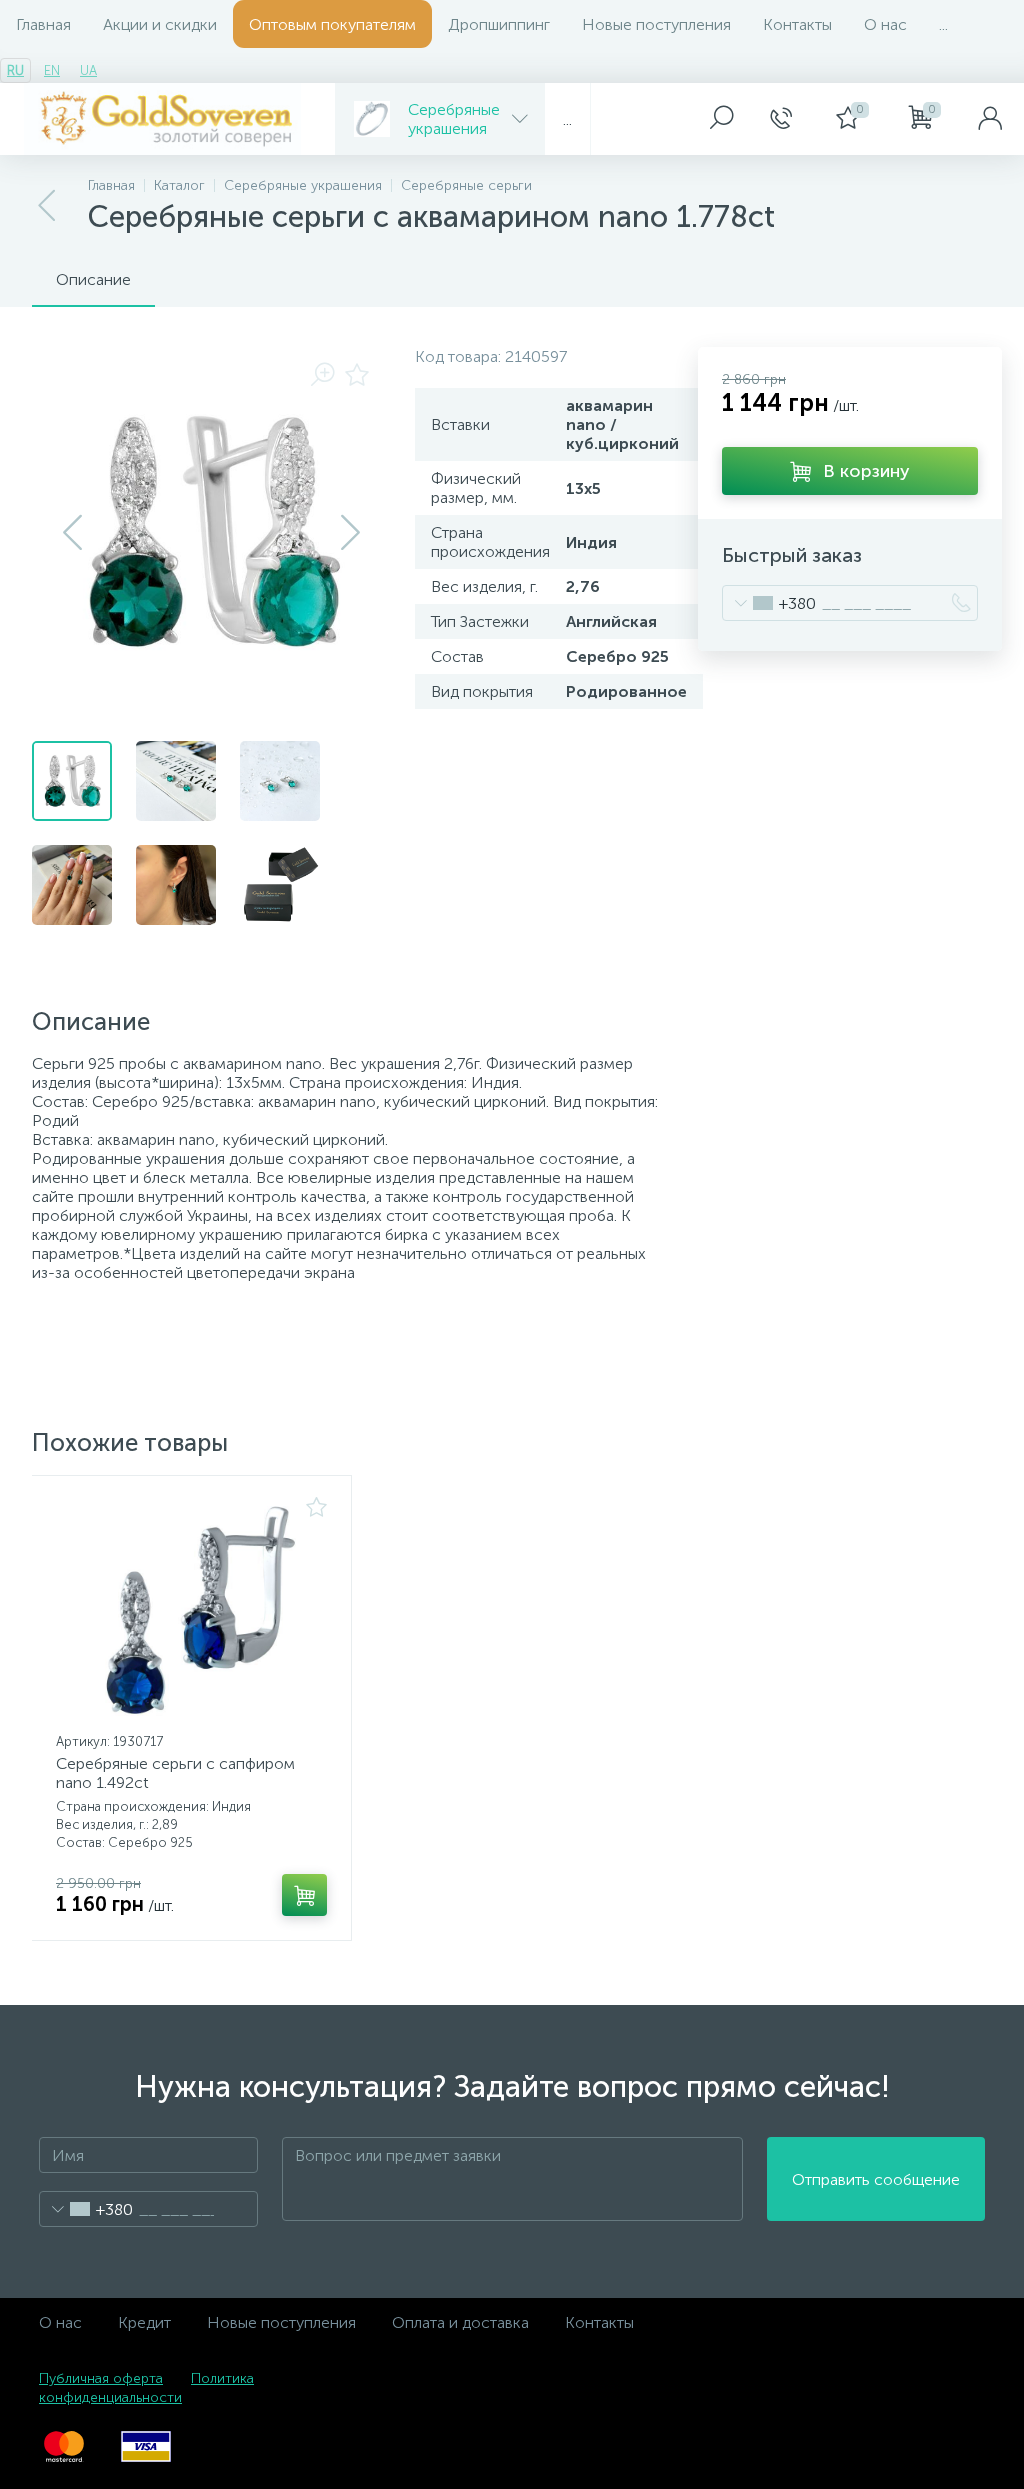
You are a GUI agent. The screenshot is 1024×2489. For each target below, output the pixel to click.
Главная (43, 24)
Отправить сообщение (876, 2179)
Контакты (797, 24)
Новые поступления (656, 24)
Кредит (144, 2322)
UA (88, 70)
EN (52, 70)
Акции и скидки (160, 24)
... (943, 24)
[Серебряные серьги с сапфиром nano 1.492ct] (191, 1611)
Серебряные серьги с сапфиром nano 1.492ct (175, 1773)
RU (15, 70)
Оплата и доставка (460, 2322)
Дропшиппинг (499, 24)
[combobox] (769, 603)
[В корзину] (304, 1895)
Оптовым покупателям (332, 24)
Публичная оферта (101, 2378)
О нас (885, 24)
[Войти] (990, 119)
